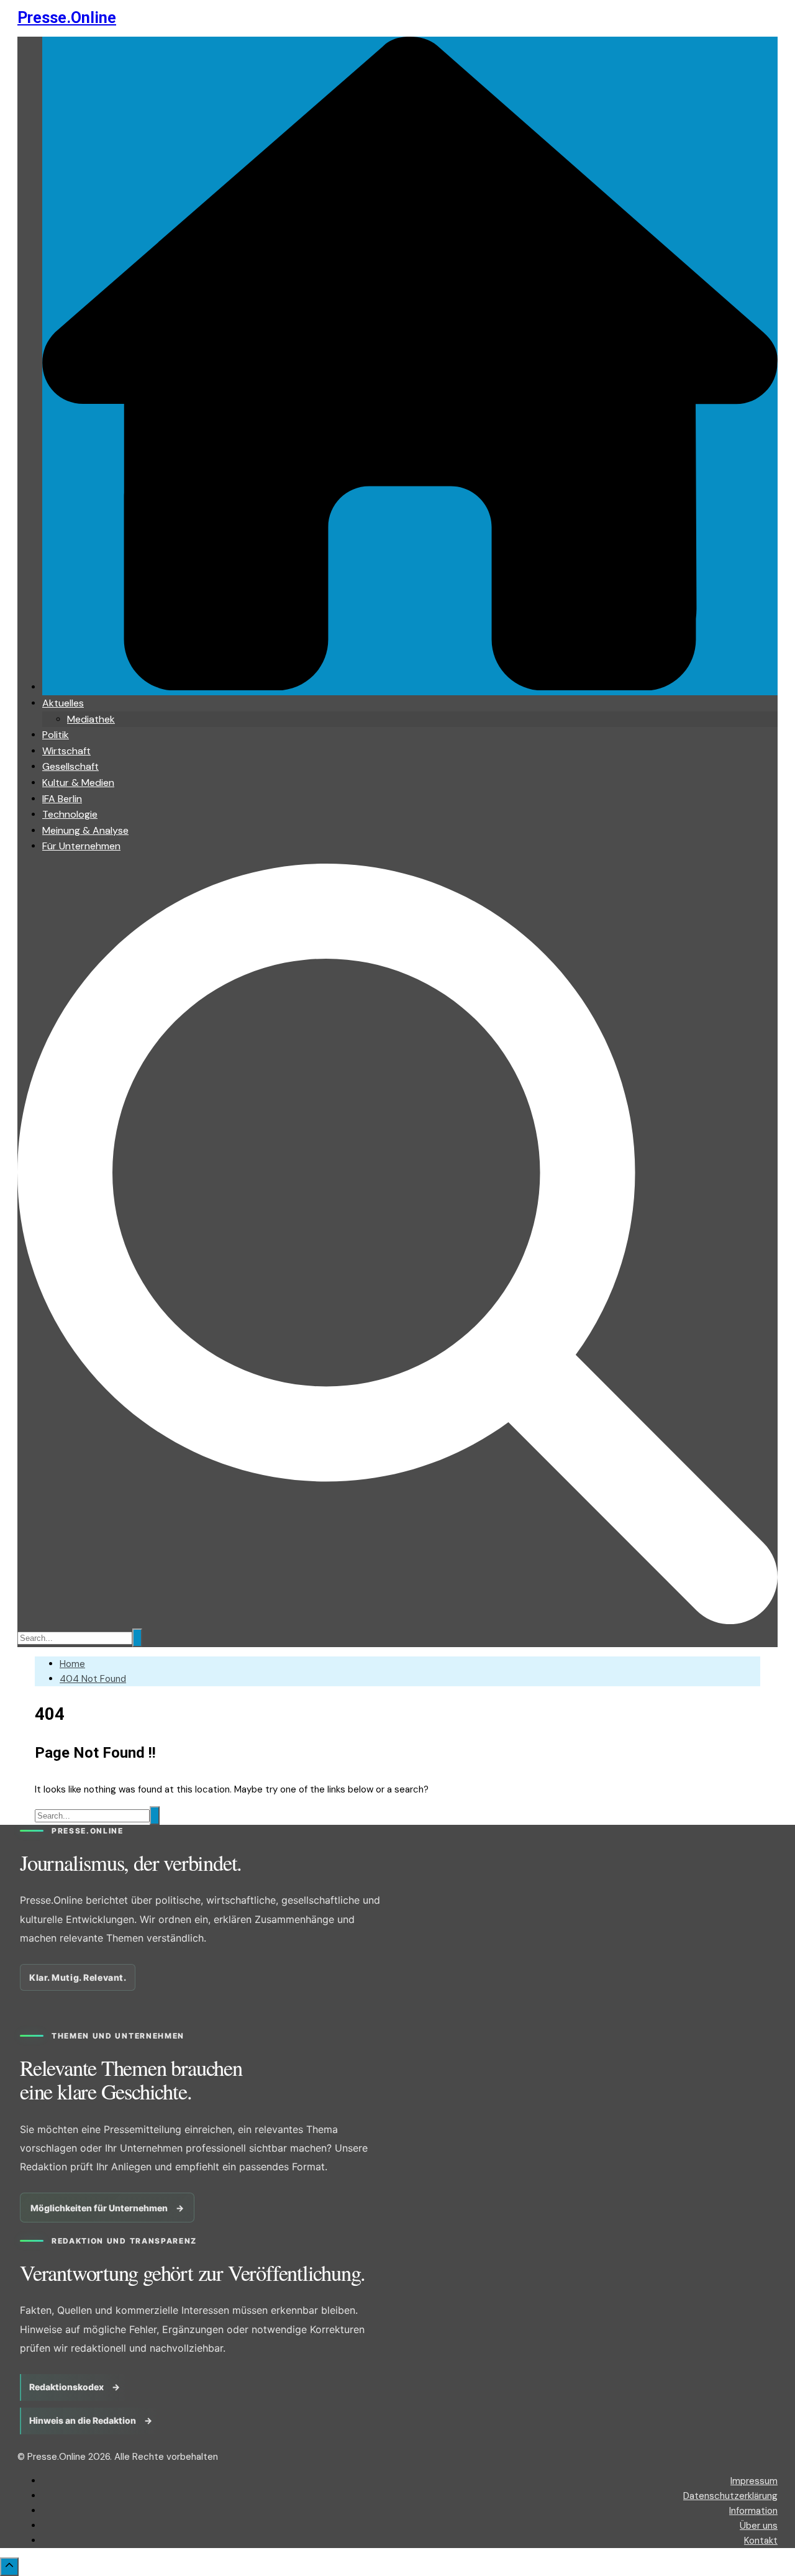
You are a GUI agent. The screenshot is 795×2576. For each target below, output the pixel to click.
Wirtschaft (66, 751)
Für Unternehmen (81, 846)
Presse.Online (67, 18)
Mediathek (91, 719)
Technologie (70, 814)
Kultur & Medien (78, 783)
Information (753, 2511)
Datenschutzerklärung (730, 2496)
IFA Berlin (62, 799)
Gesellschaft (70, 766)
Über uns (759, 2526)
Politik (56, 735)
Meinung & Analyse (85, 830)
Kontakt (761, 2541)
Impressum (754, 2481)
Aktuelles (63, 703)
